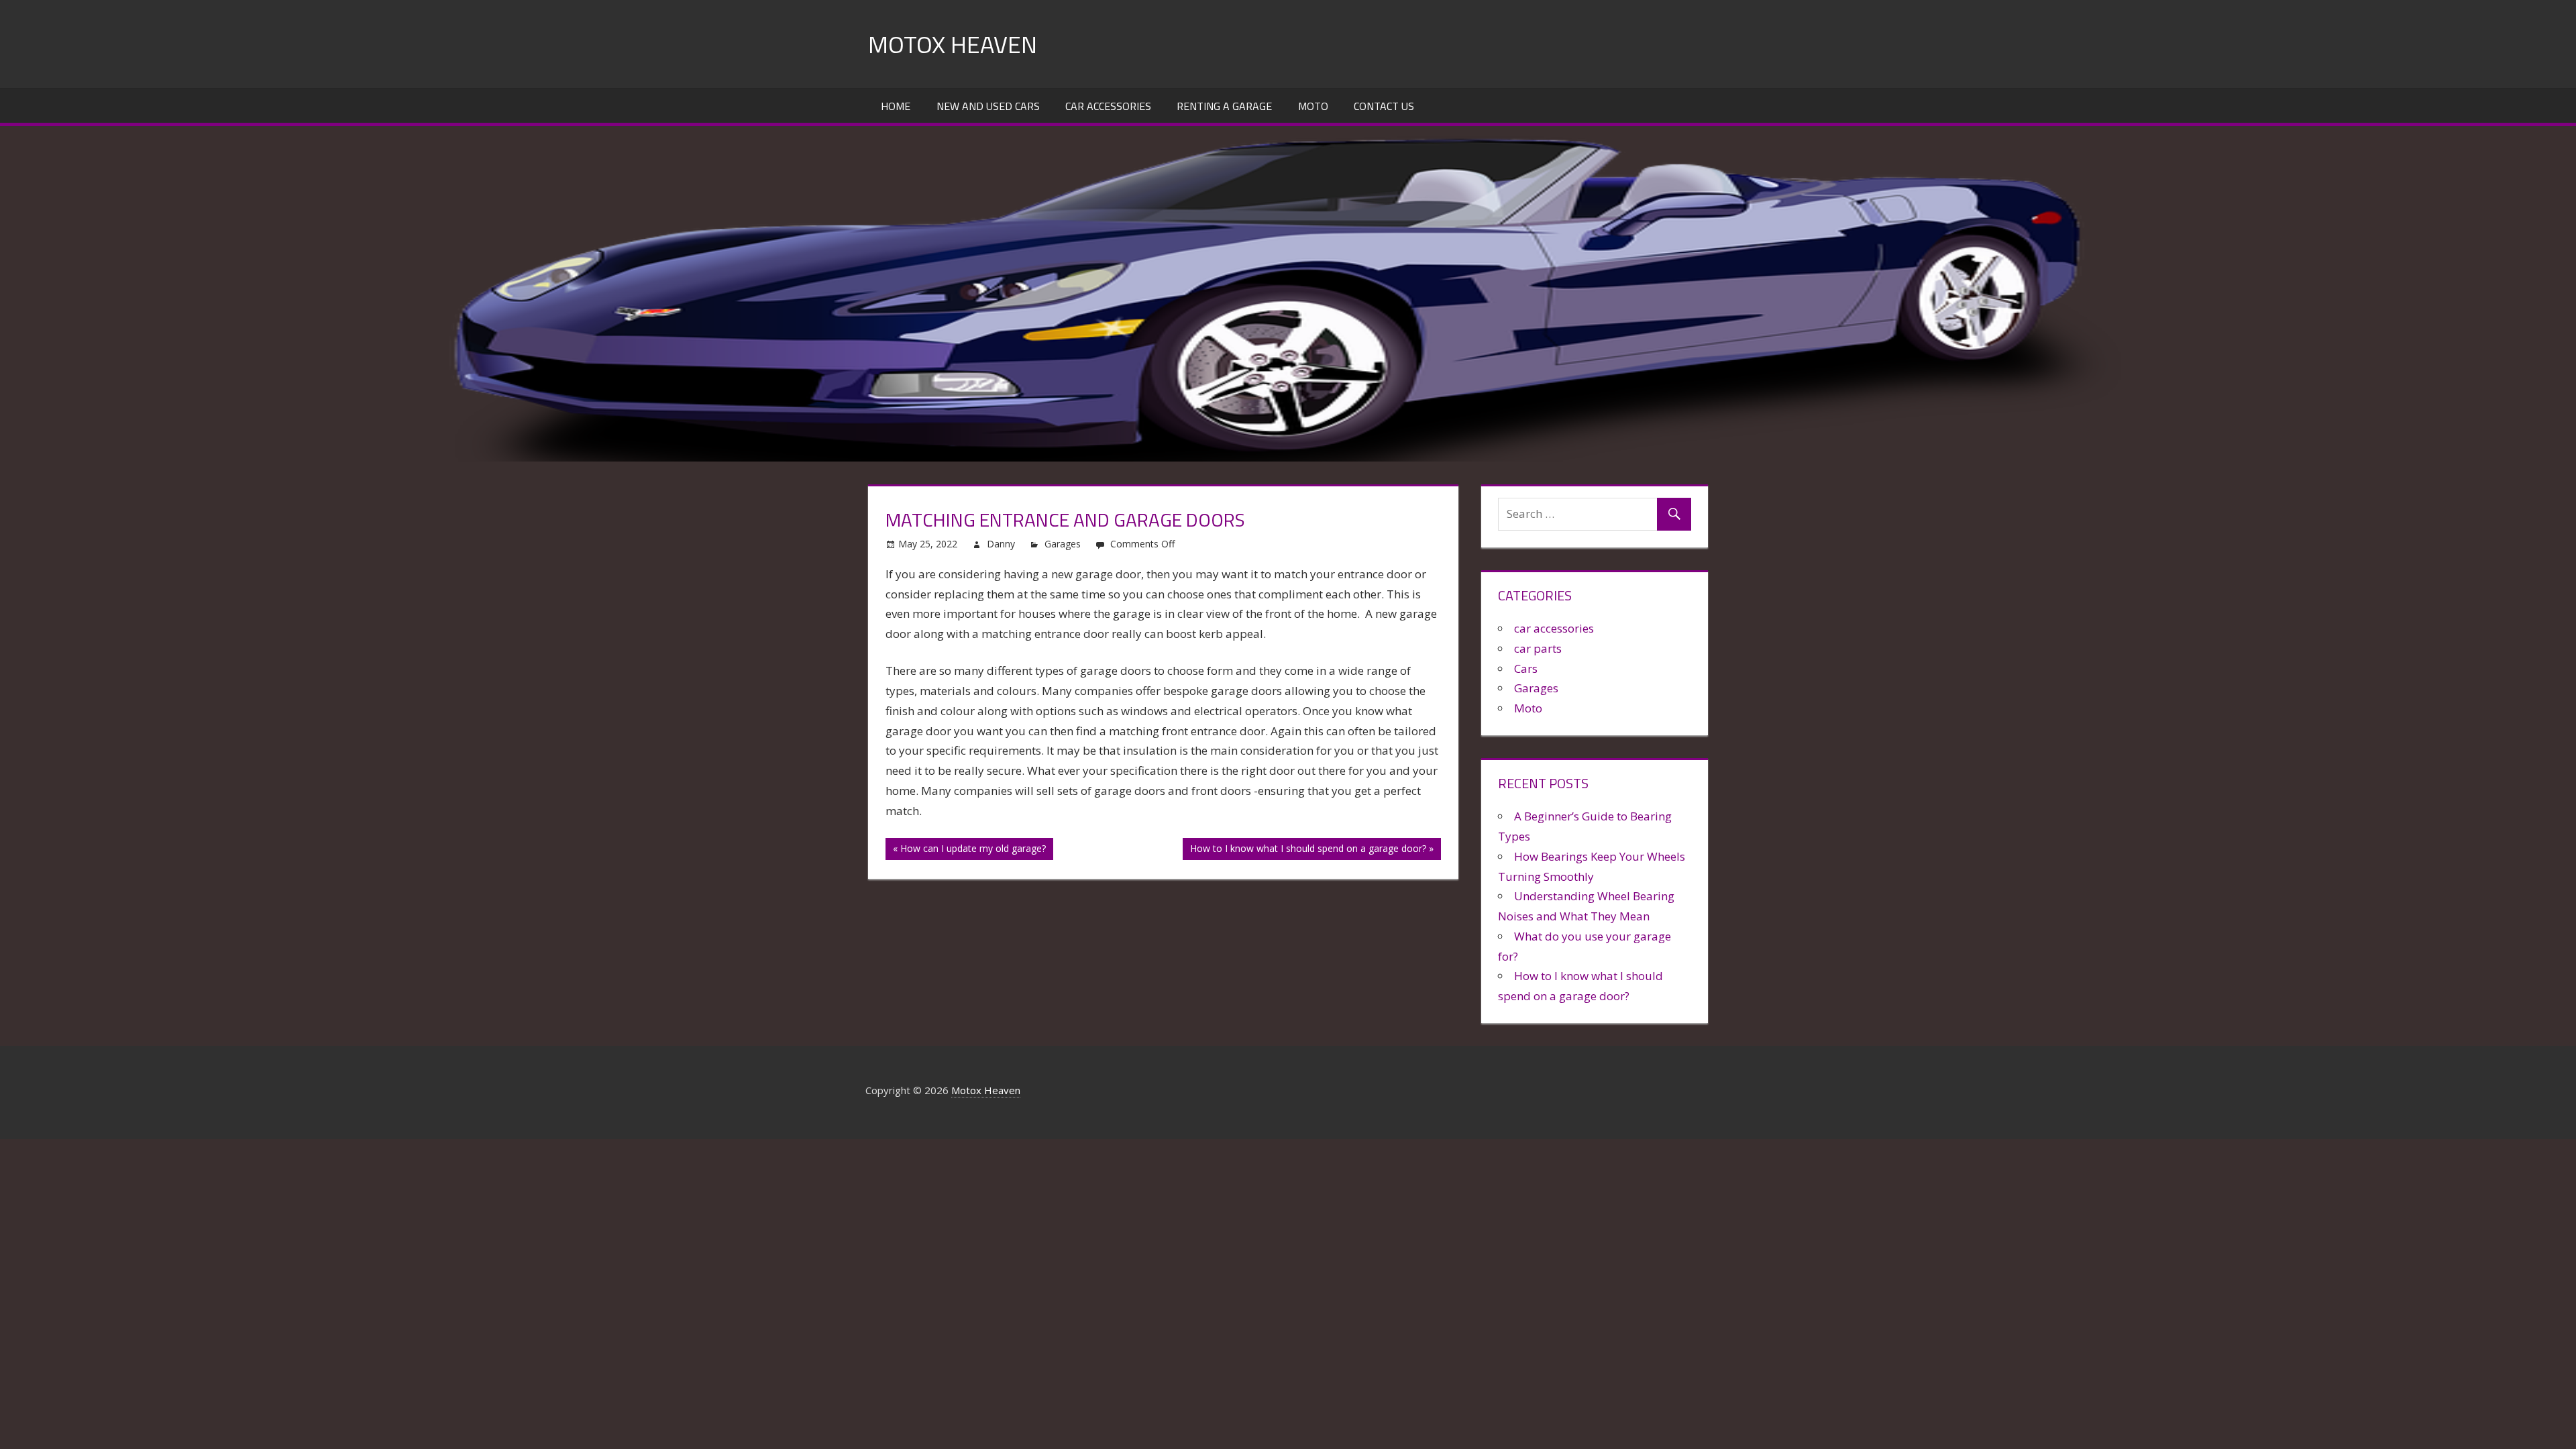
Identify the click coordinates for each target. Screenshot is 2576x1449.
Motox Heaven (953, 44)
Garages (1063, 544)
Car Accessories (1108, 106)
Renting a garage (1224, 106)
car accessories (1554, 628)
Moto (1313, 106)
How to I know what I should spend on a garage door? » (1312, 848)
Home (896, 106)
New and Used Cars (988, 106)
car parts (1538, 648)
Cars (1526, 668)
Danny (1001, 544)
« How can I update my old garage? (969, 848)
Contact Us (1384, 106)
